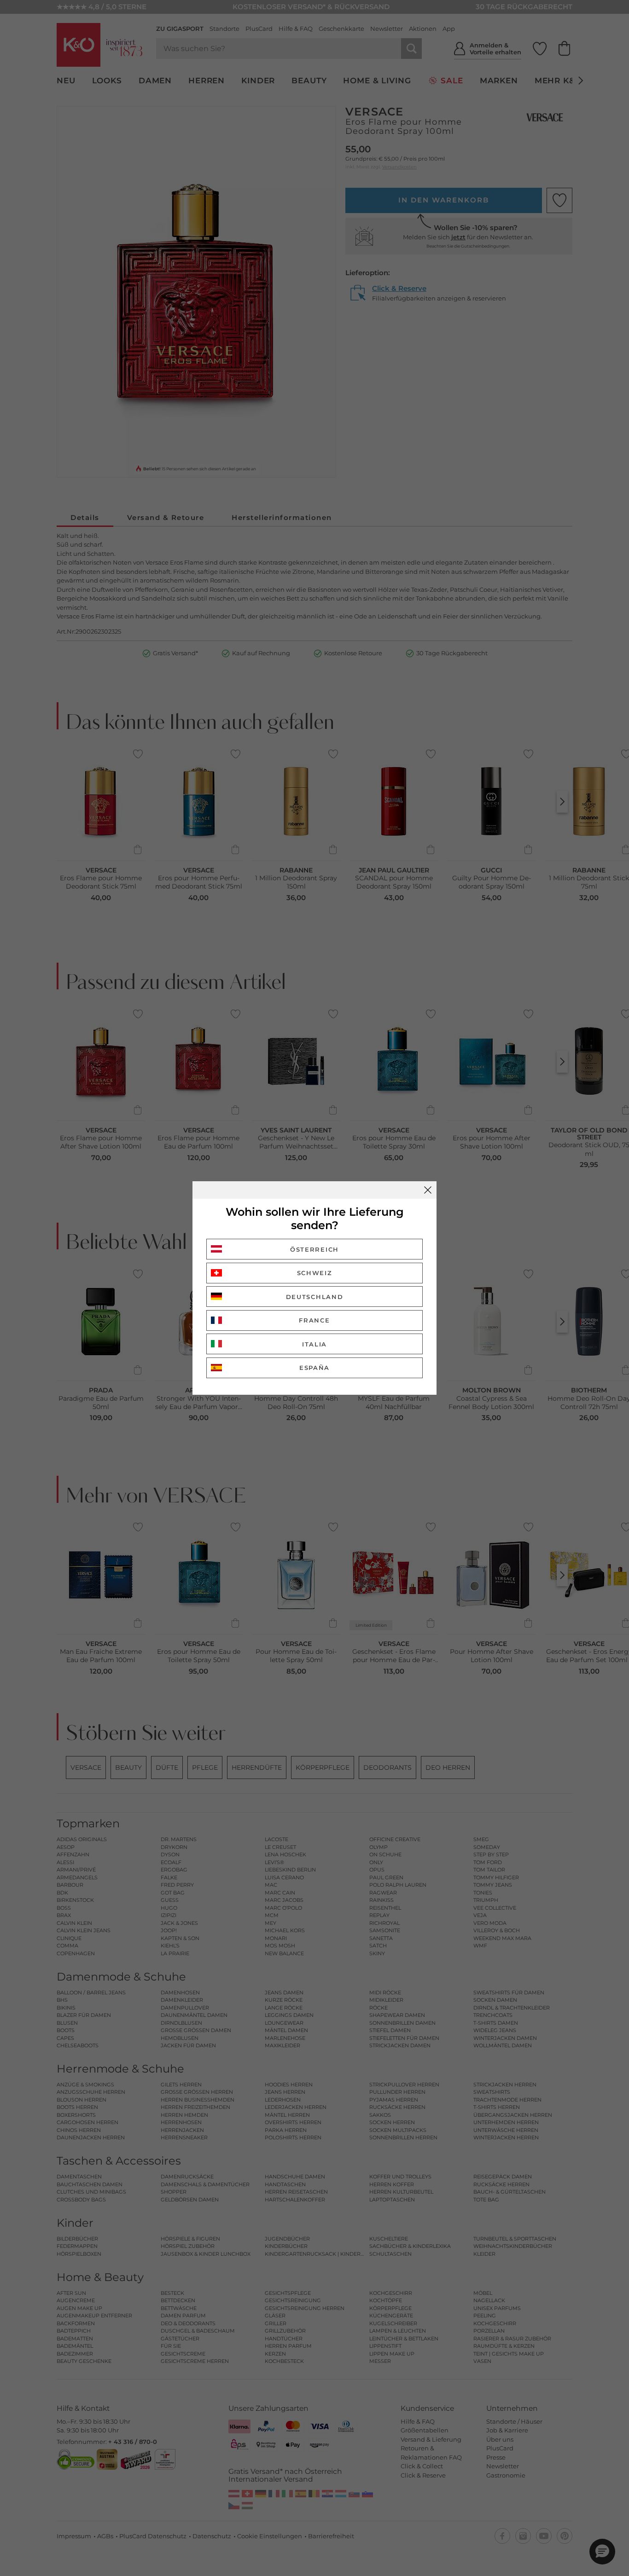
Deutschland (315, 1297)
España (314, 1368)
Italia (314, 1344)
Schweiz (315, 1273)
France (314, 1320)
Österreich (314, 1249)
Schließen (428, 1190)
